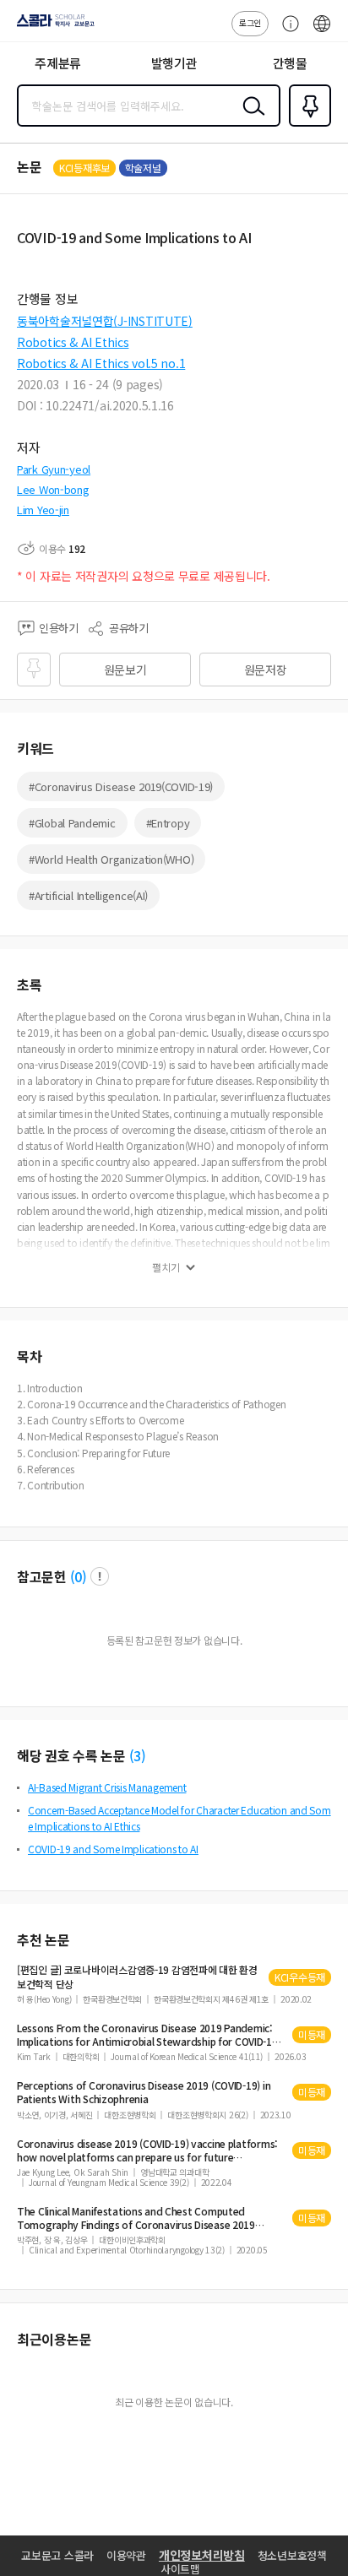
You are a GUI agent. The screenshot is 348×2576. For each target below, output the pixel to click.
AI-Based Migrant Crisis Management (107, 1787)
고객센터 (286, 32)
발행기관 (174, 63)
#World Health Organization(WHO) (111, 859)
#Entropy (168, 823)
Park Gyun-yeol (54, 469)
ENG (322, 32)
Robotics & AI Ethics (73, 342)
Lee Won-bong (53, 489)
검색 (250, 119)
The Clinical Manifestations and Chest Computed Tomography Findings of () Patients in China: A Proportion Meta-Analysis (148, 2218)
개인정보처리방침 (202, 2555)
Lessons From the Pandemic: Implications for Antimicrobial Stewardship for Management (147, 2035)
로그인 (250, 22)
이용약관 (126, 2555)
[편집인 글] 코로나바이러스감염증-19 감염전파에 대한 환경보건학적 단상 (137, 1977)
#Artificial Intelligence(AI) (88, 895)
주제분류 (58, 63)
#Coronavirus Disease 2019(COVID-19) (121, 786)
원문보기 (125, 670)
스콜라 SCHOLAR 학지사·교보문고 (52, 26)
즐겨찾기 (307, 125)
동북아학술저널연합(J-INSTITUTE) (105, 321)
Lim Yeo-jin (43, 510)
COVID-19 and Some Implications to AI (113, 1849)
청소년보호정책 (292, 2555)
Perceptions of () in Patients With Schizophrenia (144, 2092)
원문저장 (266, 670)
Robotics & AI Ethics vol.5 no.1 (101, 363)
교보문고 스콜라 (57, 2555)
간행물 (290, 63)
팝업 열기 (100, 1576)
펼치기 (166, 1267)
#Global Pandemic (72, 823)
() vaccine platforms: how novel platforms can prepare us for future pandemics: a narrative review (147, 2150)
